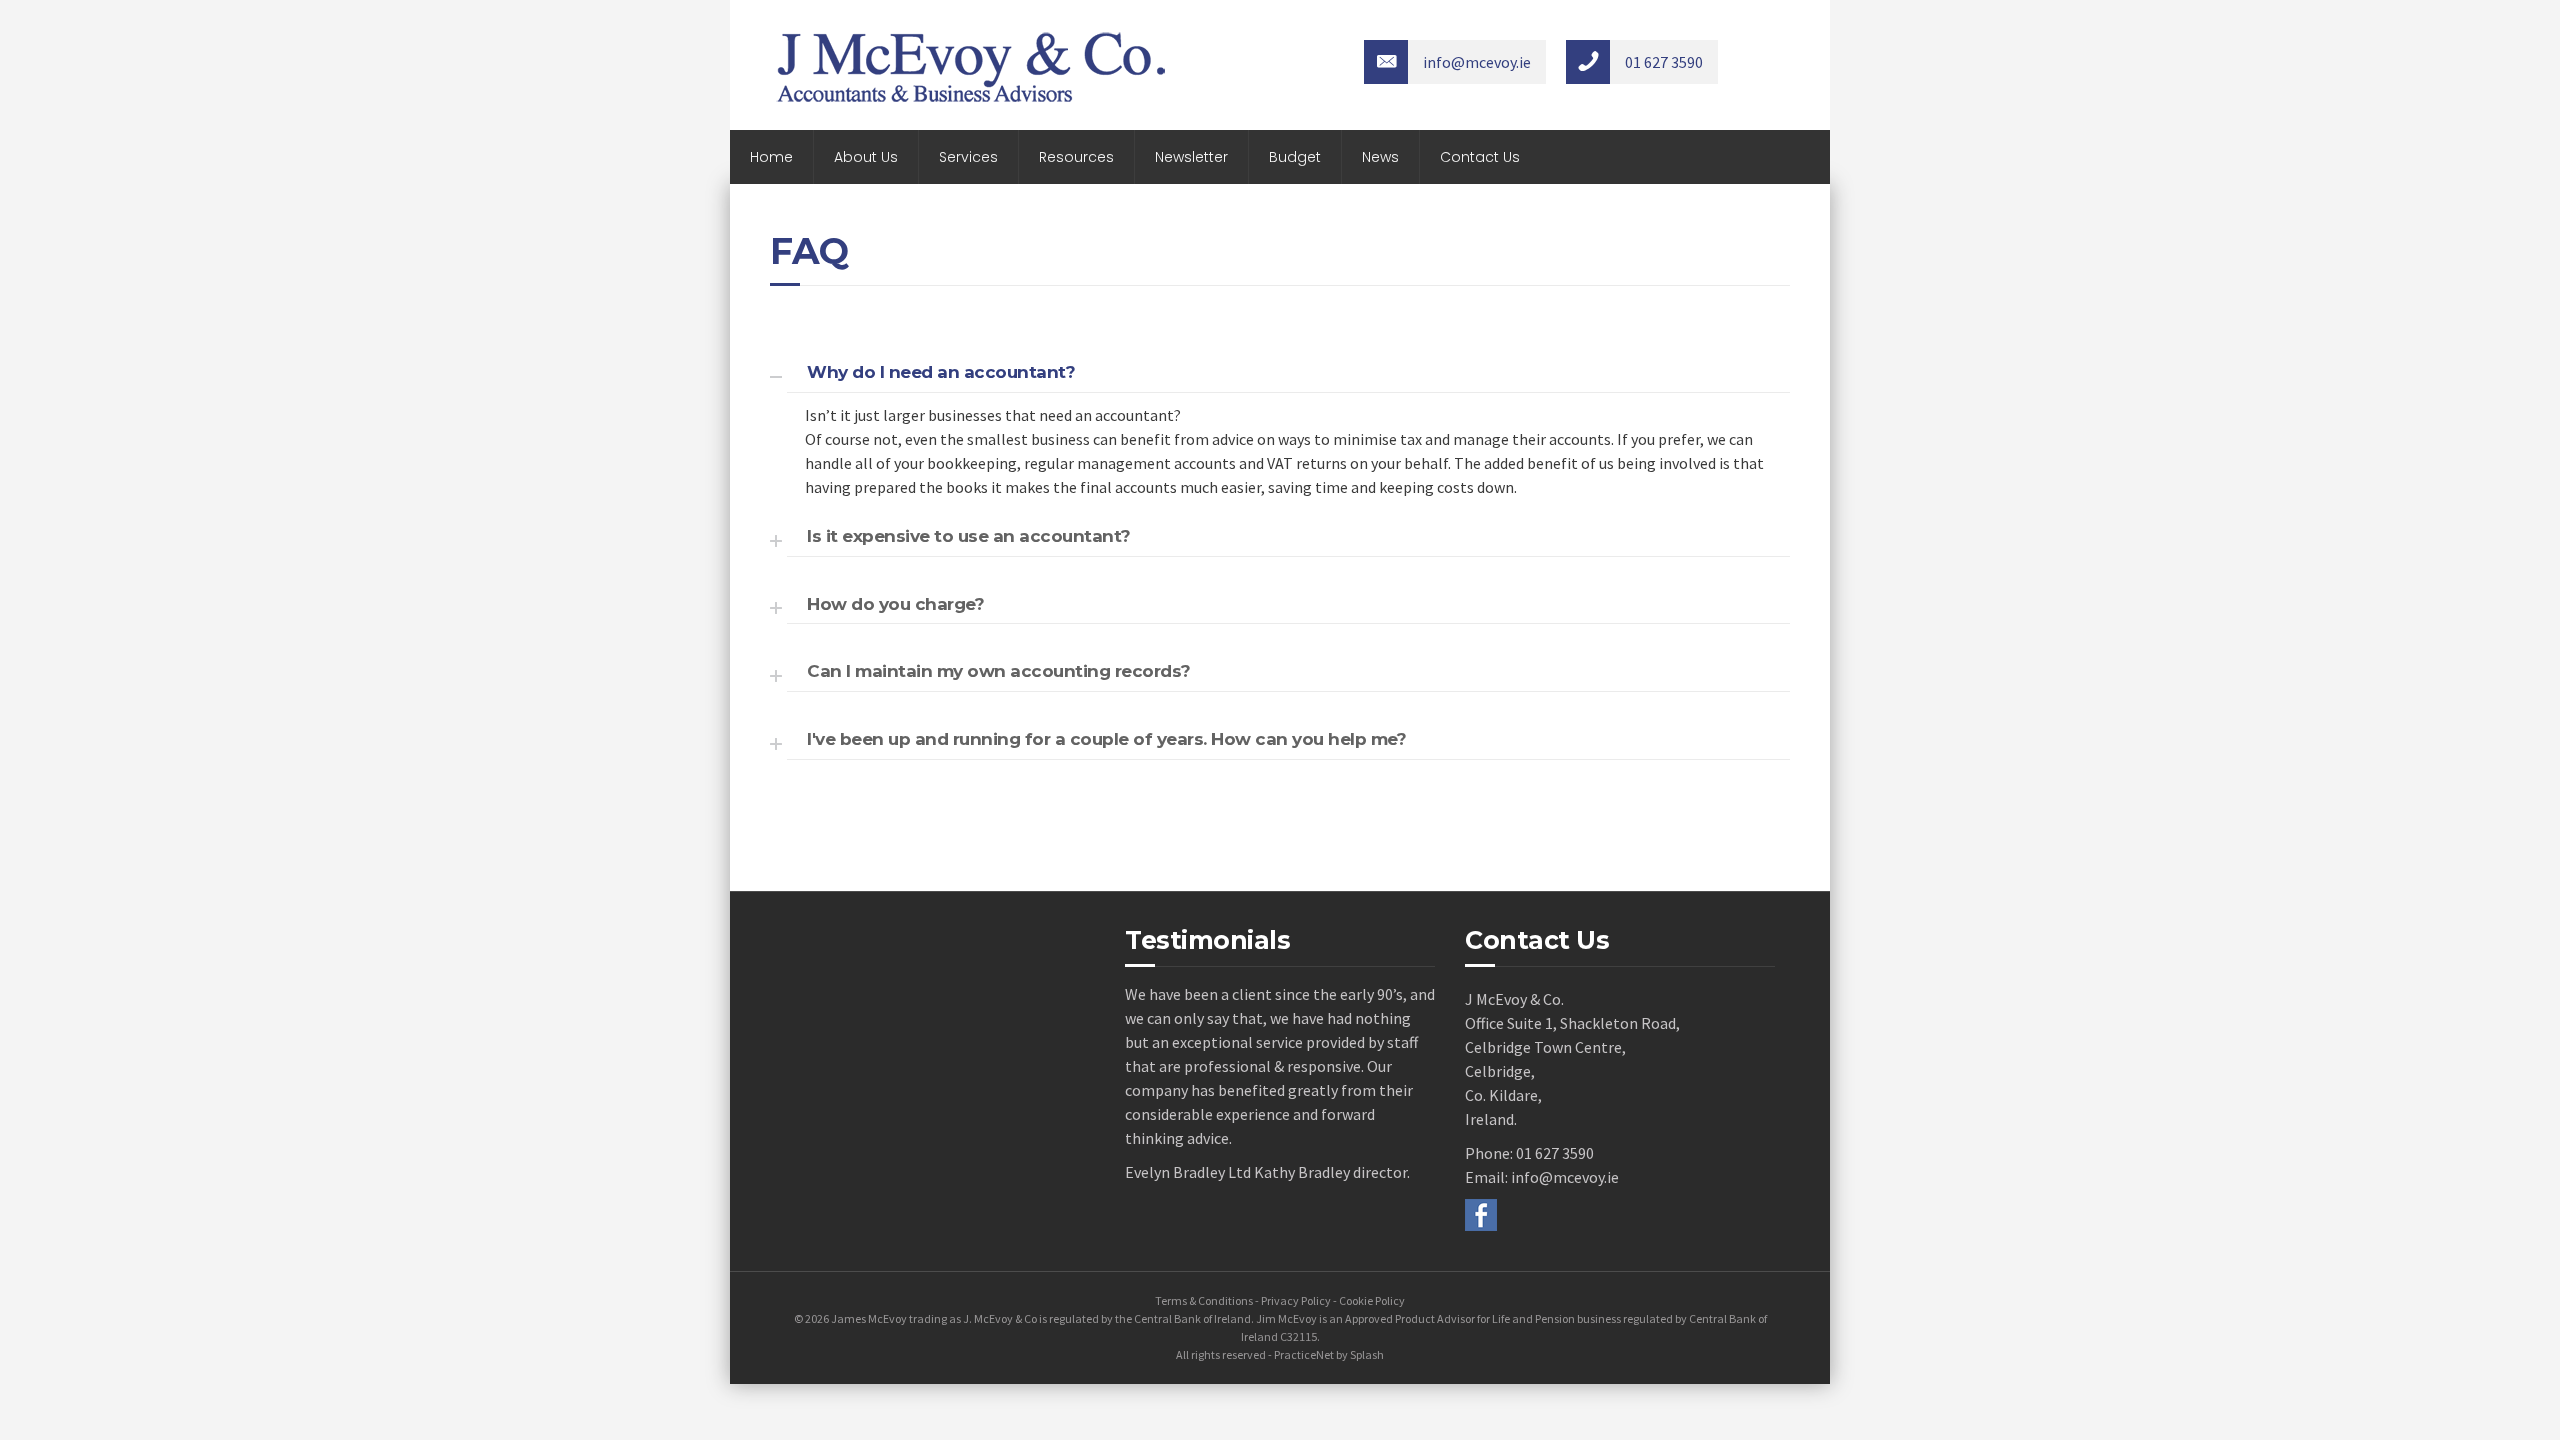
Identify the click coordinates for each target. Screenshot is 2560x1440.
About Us (866, 157)
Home (771, 157)
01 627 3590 (1555, 1153)
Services (968, 157)
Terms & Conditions (1204, 1300)
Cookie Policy (1372, 1300)
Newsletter (1191, 157)
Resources (1076, 157)
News (1380, 157)
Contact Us (1480, 157)
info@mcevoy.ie (1565, 1177)
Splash (1367, 1354)
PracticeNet (1304, 1354)
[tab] (1270, 369)
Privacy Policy (1296, 1300)
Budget (1295, 157)
